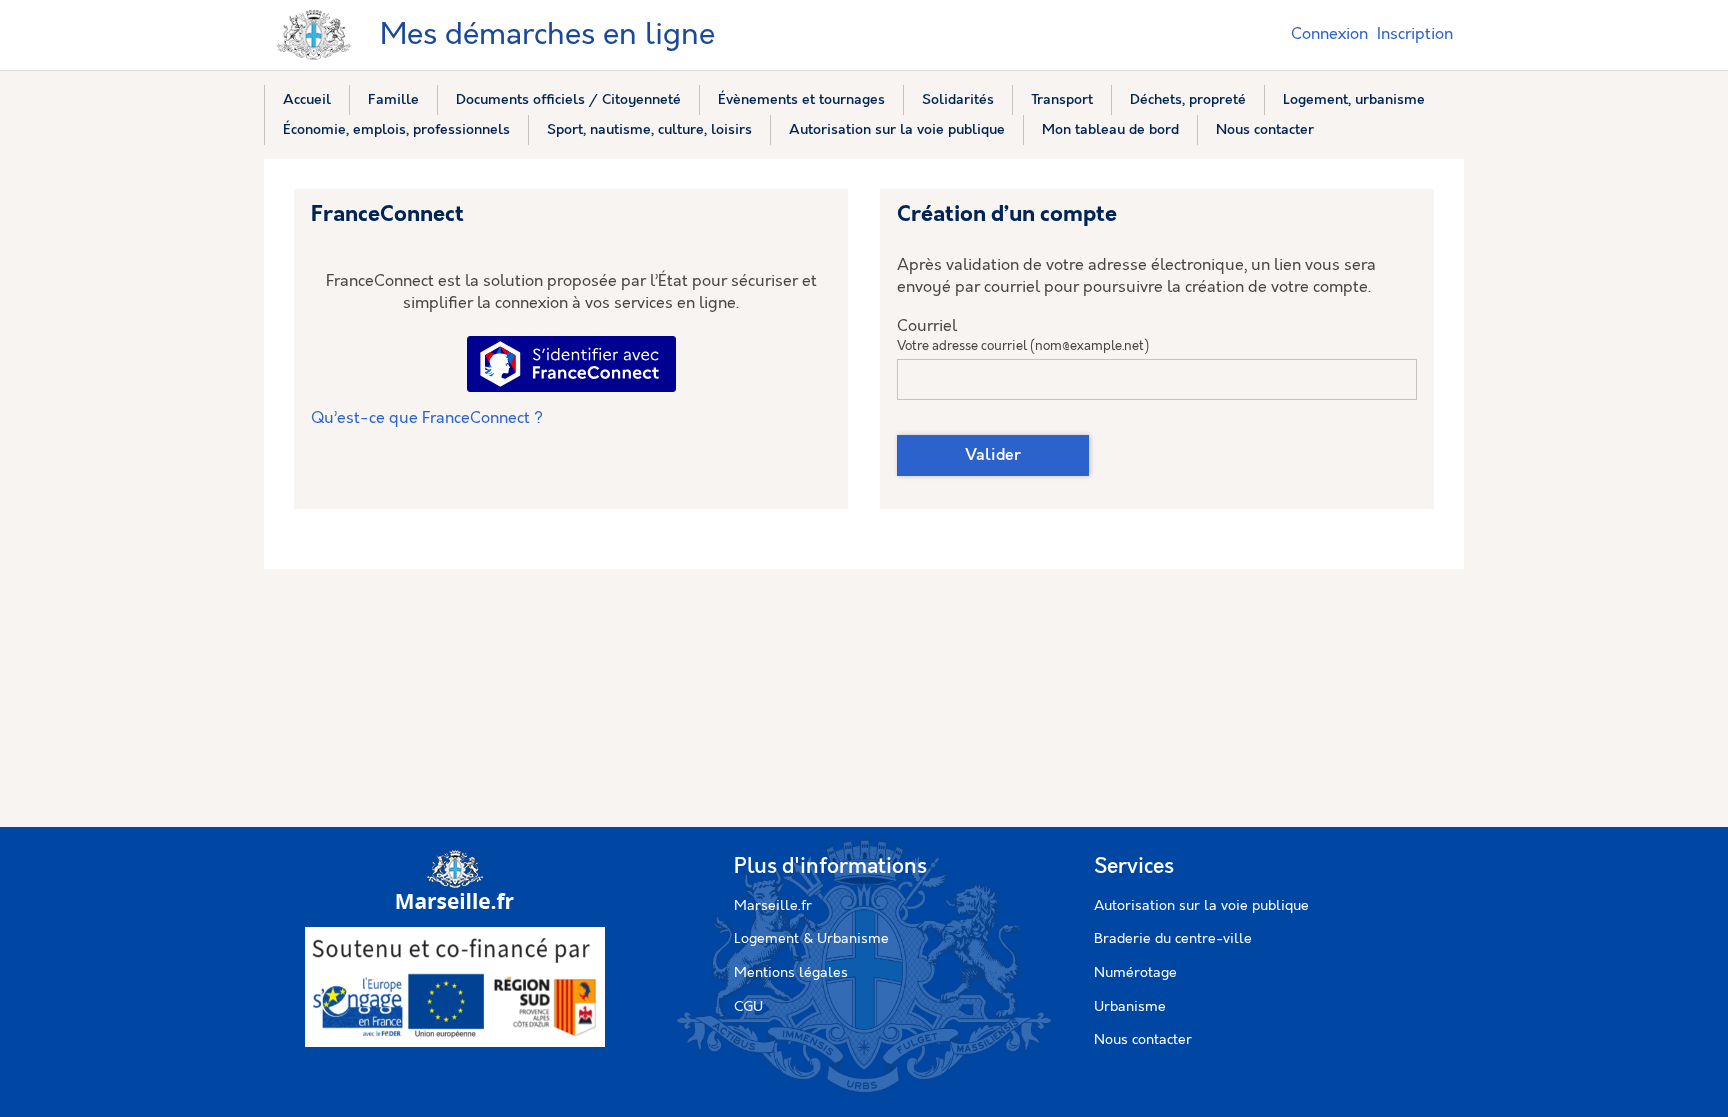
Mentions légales (791, 973)
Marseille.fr (773, 906)
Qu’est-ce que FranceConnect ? (427, 418)
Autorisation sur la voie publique (1201, 906)
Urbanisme (1130, 1007)
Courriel (927, 326)
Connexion (1329, 34)
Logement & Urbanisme (811, 939)
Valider (993, 455)
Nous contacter (1143, 1040)
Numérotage (1135, 973)
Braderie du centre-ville (1173, 939)
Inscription (1415, 34)
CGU (748, 1007)
